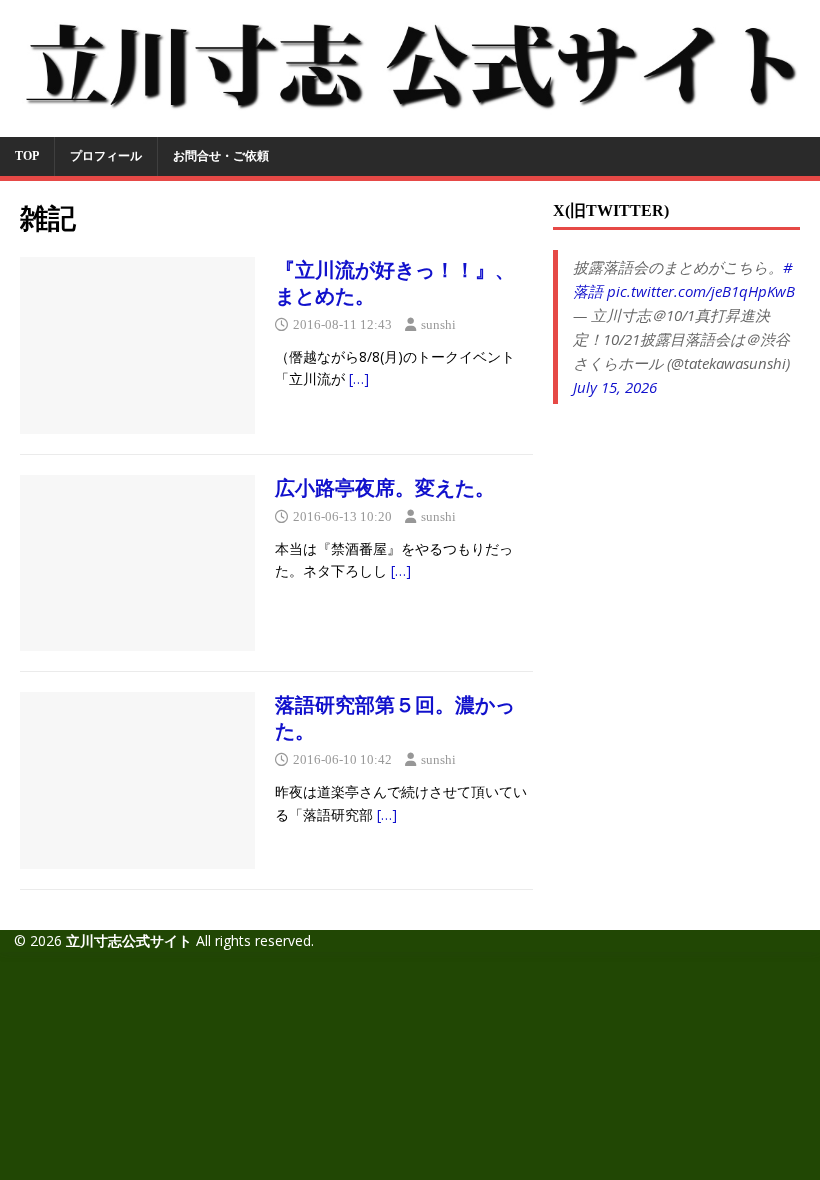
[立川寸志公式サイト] (410, 124)
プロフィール (106, 156)
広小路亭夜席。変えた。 (385, 488)
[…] (359, 378)
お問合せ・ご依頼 (221, 156)
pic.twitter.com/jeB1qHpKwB (701, 291)
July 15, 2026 (615, 387)
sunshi (438, 324)
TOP (27, 156)
